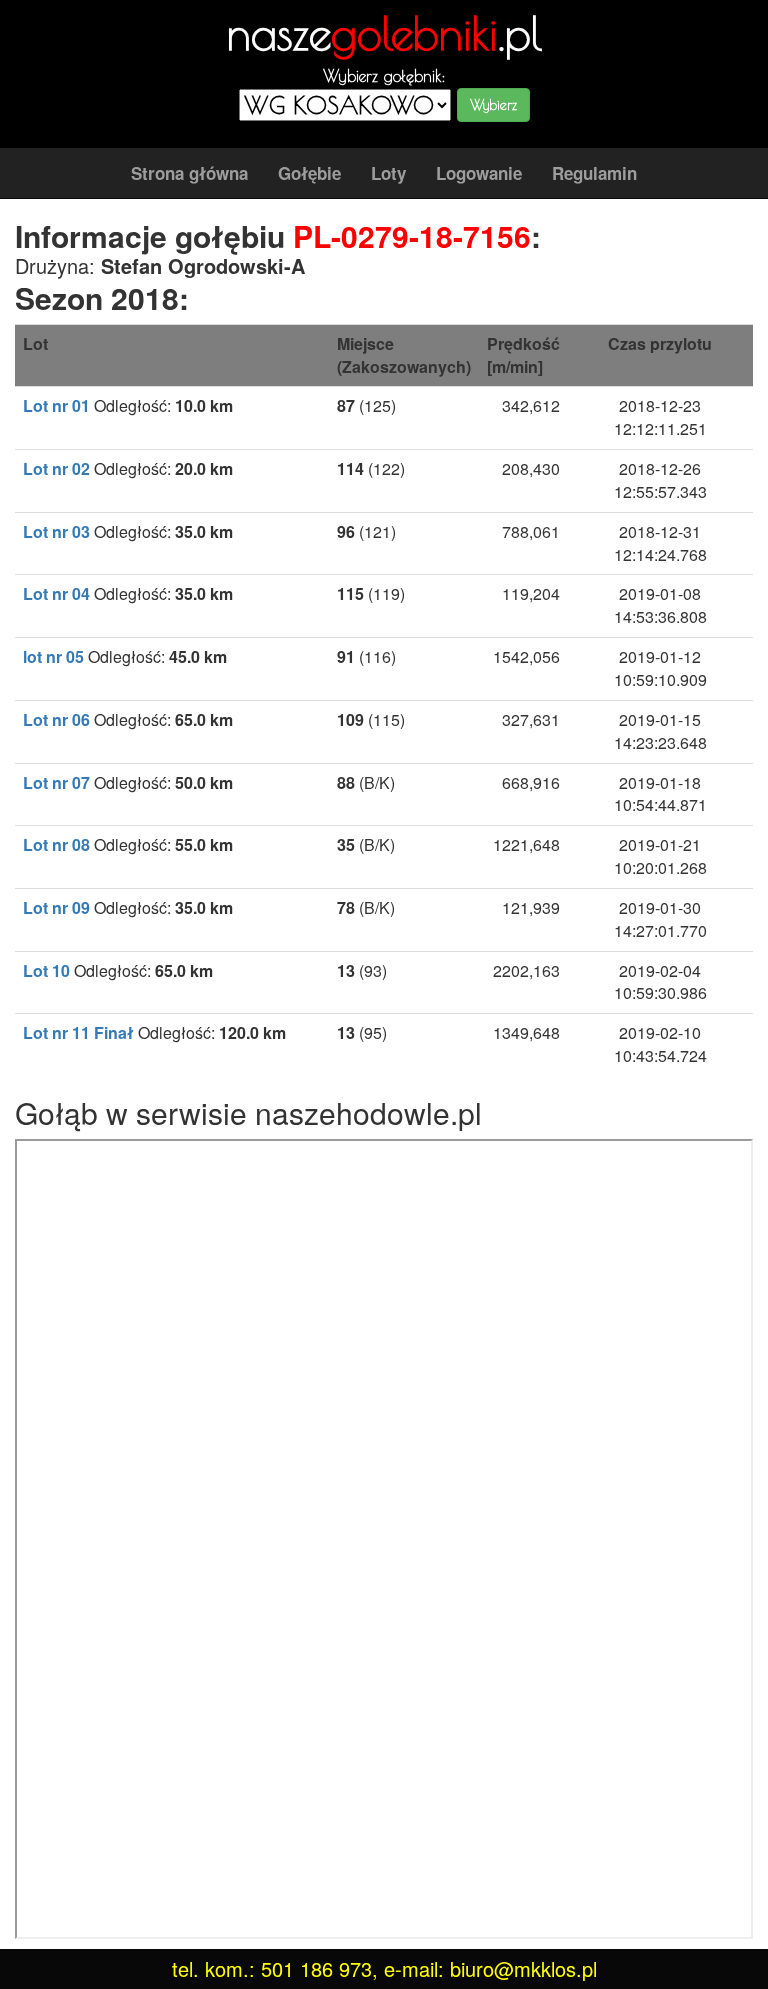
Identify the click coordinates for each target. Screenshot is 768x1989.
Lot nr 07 (56, 782)
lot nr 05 (53, 656)
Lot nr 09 (56, 907)
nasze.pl (384, 33)
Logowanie (479, 173)
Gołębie (309, 173)
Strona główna (189, 173)
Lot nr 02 (56, 468)
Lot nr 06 (56, 719)
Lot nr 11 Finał (78, 1032)
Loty (388, 173)
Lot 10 (46, 970)
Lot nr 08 (56, 844)
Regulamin (594, 173)
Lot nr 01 (56, 405)
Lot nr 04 (56, 593)
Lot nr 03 (56, 531)
